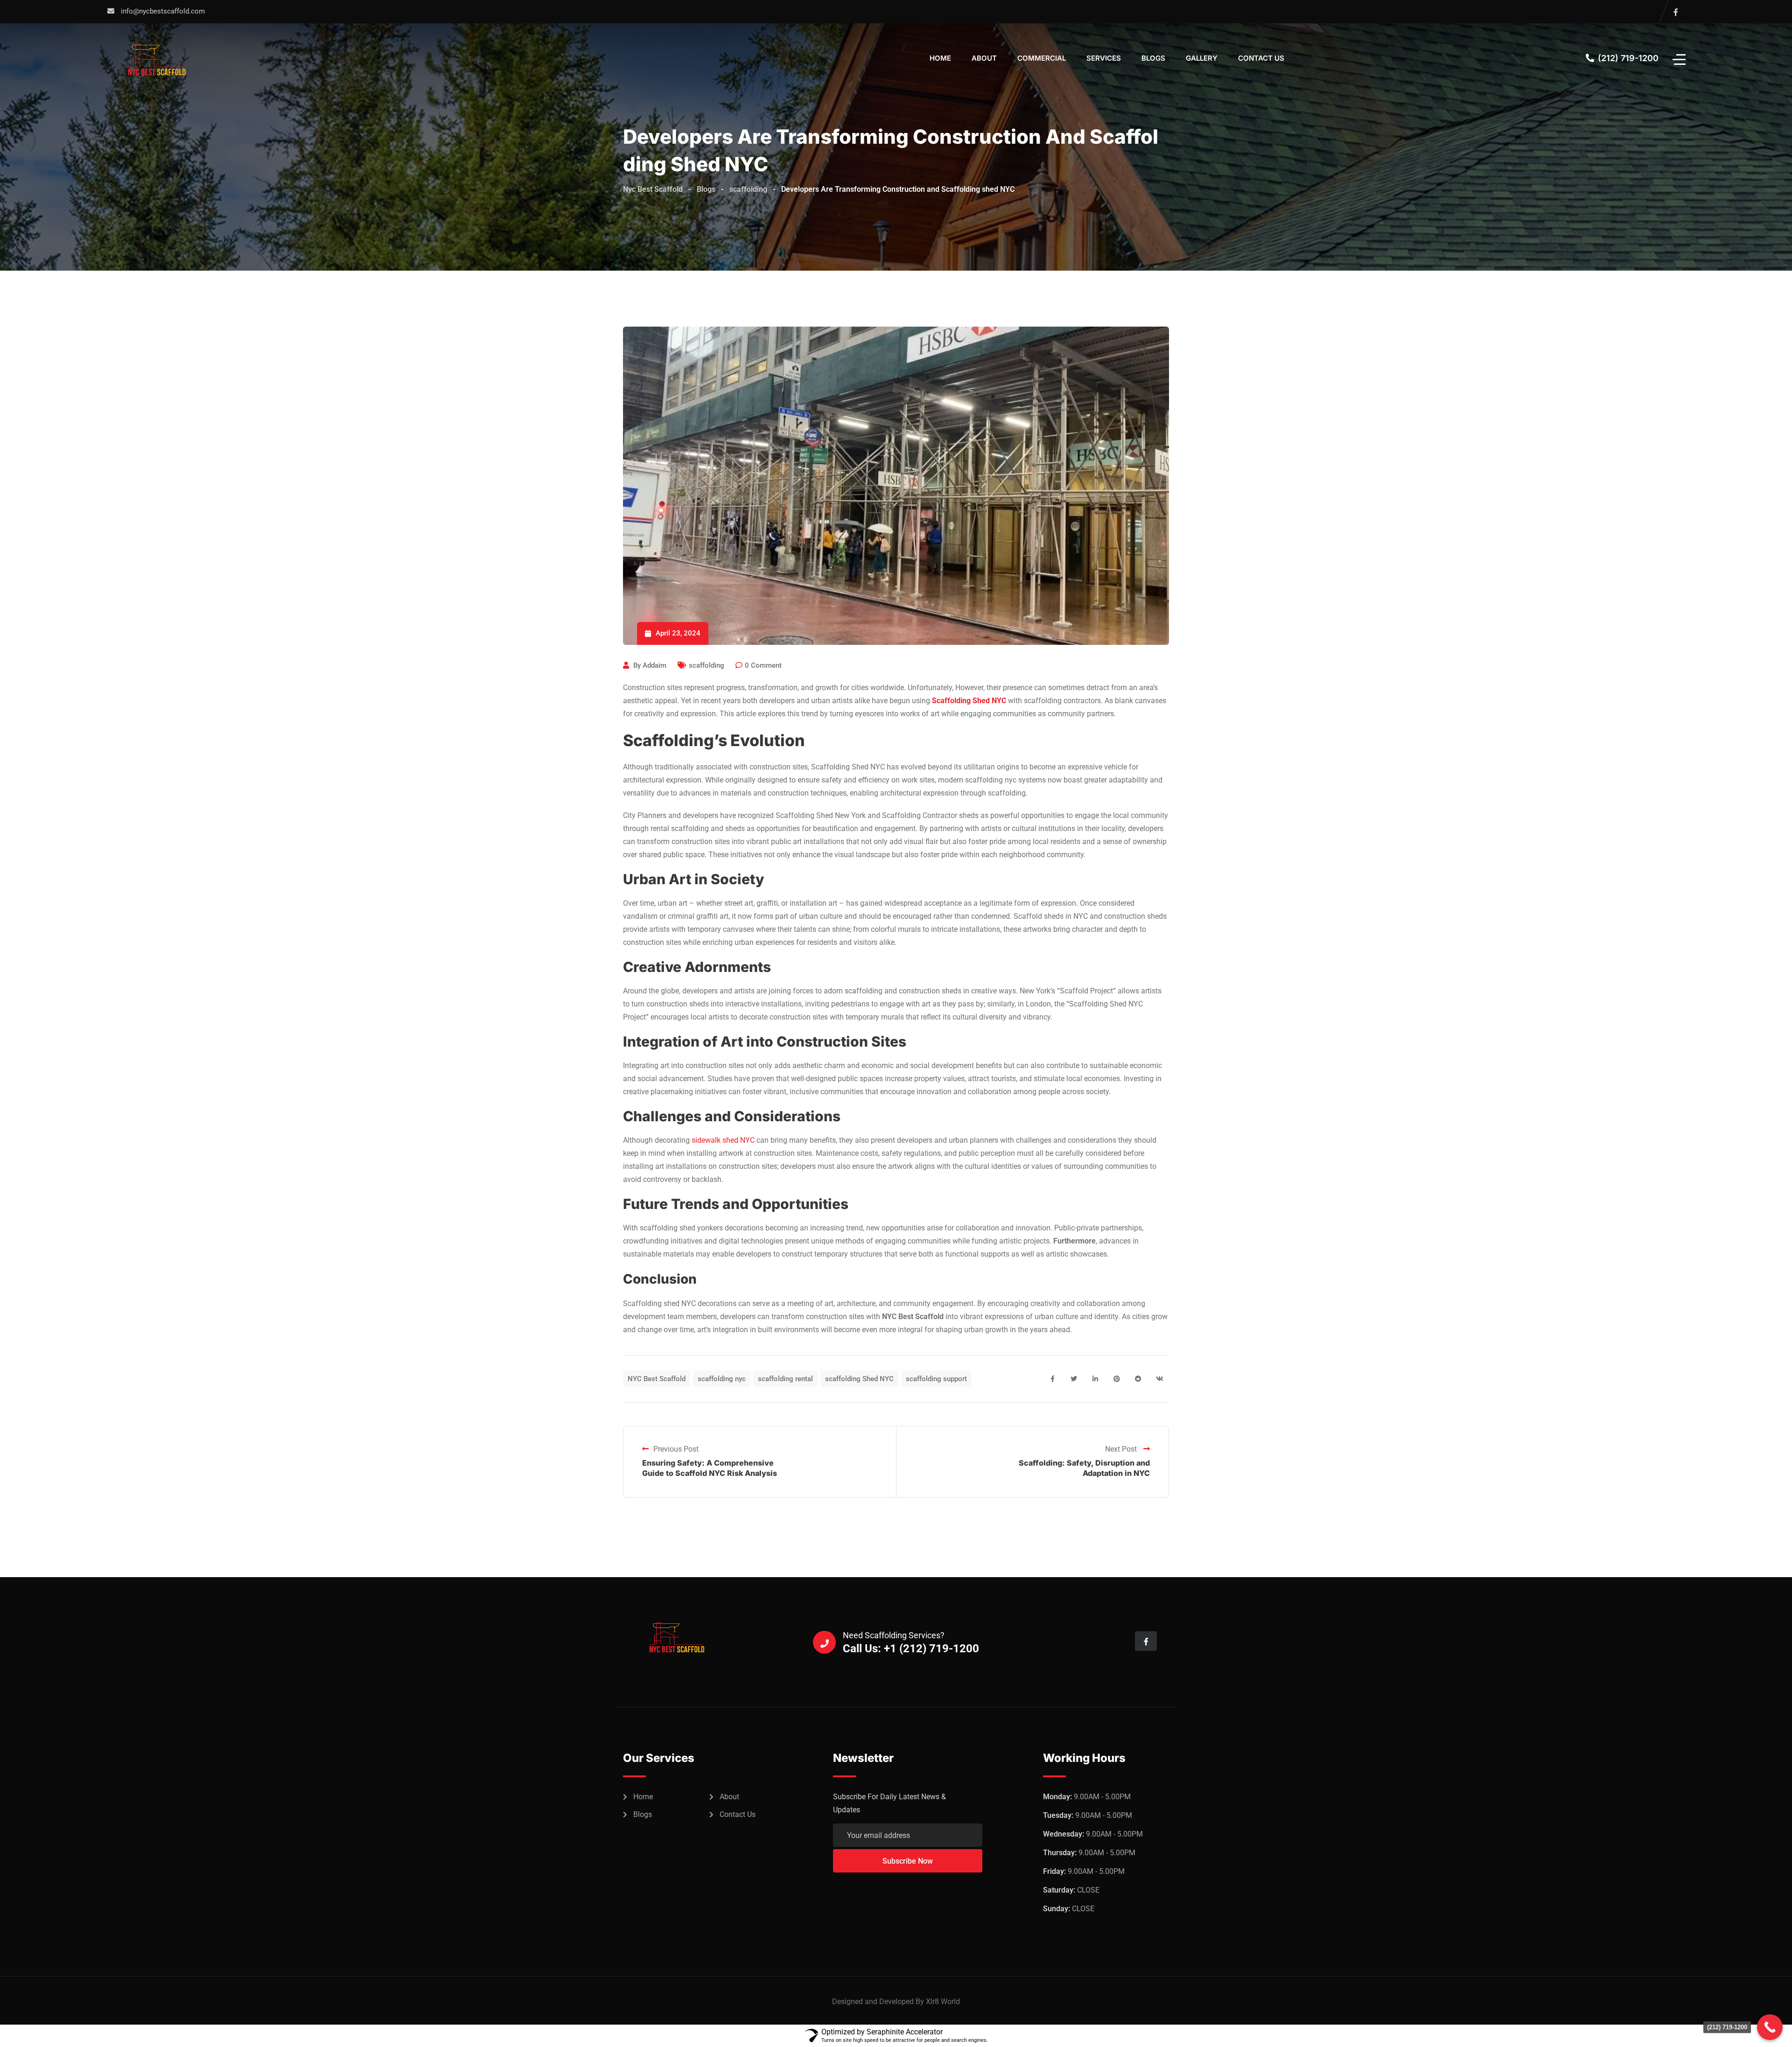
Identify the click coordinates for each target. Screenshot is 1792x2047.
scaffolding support (936, 1379)
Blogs (1153, 58)
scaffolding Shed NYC (859, 1379)
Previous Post (676, 1449)
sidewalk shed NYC (723, 1140)
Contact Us (1261, 58)
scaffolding (707, 665)
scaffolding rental (785, 1379)
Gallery (1202, 58)
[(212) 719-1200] (1770, 2027)
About (984, 58)
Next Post (1122, 1449)
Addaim (654, 665)
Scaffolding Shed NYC (969, 701)
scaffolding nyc (722, 1379)
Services (1104, 58)
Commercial (1042, 58)
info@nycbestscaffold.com (163, 11)
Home (940, 58)
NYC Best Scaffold (657, 1379)
